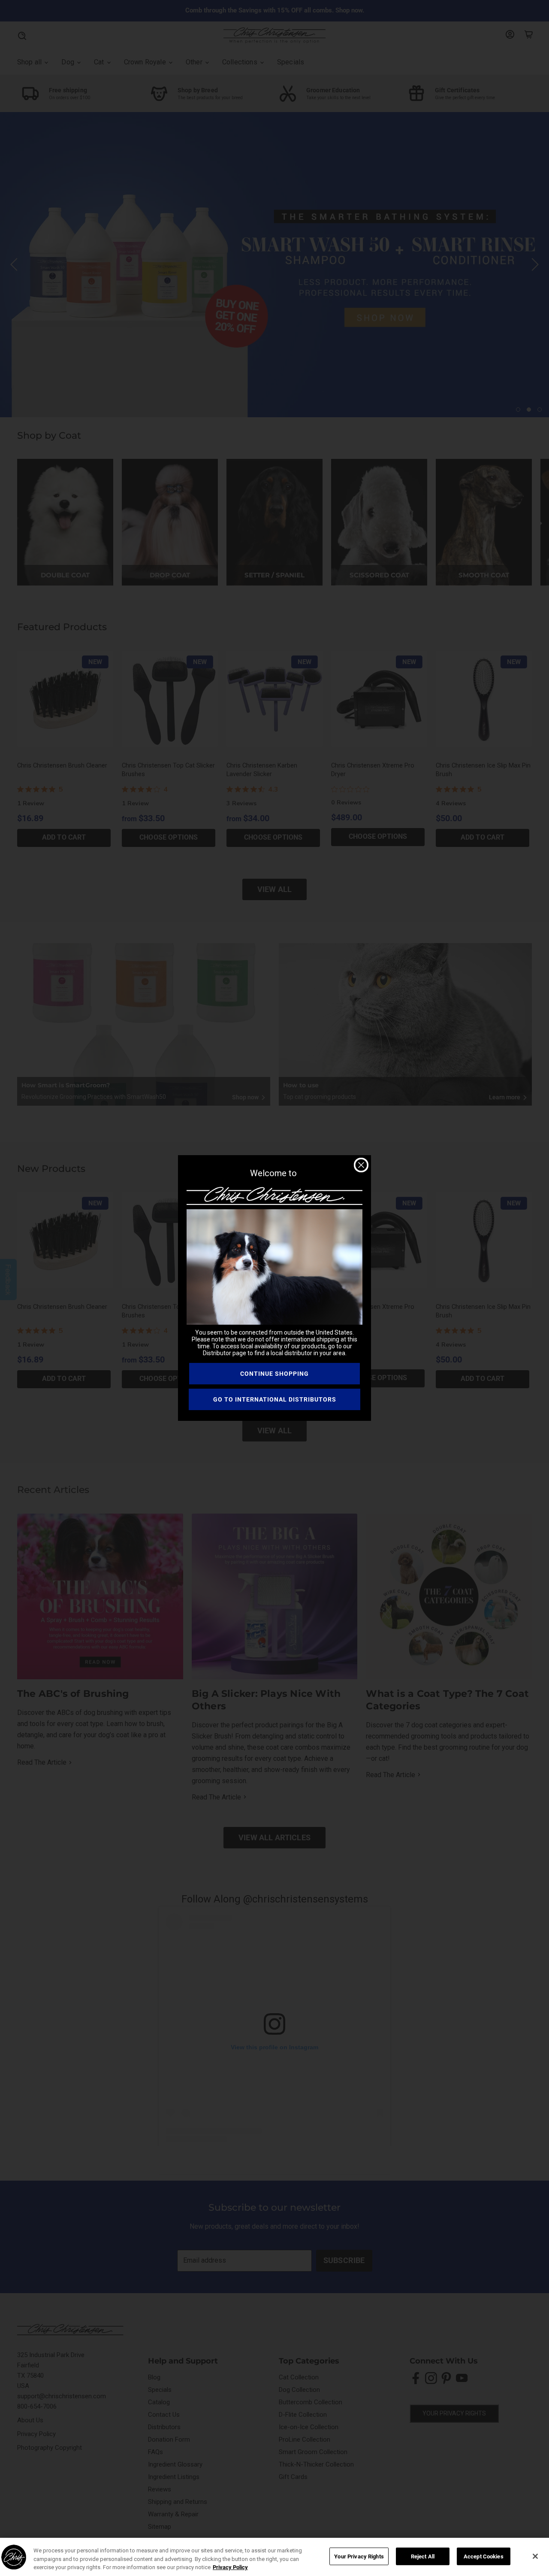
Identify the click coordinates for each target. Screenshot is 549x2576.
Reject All (423, 2556)
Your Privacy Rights (359, 2556)
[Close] (535, 2556)
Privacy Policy (230, 2567)
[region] (274, 2557)
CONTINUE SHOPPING (274, 1374)
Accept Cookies (484, 2556)
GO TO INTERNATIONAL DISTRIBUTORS (275, 1399)
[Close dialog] (361, 1165)
